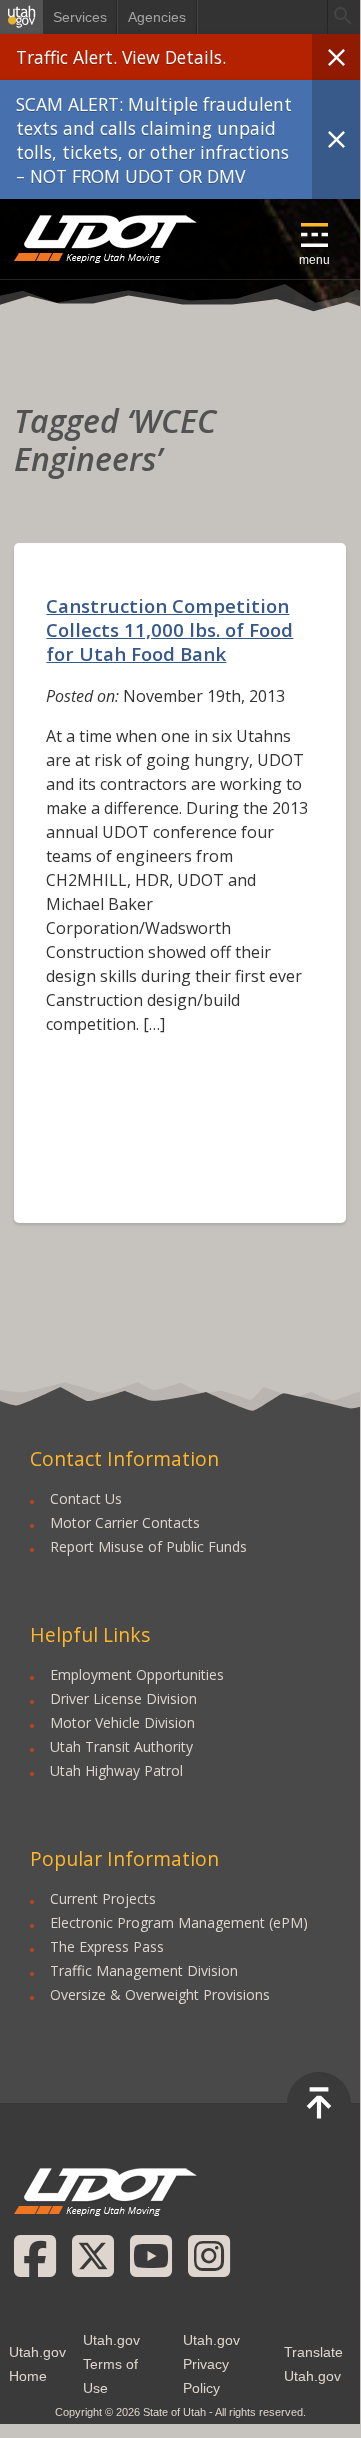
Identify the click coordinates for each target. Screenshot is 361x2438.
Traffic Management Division (144, 1970)
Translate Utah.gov (313, 2364)
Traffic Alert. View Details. (121, 57)
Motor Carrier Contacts (125, 1522)
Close (336, 57)
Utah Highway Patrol (116, 1770)
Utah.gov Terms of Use (111, 2364)
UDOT (106, 239)
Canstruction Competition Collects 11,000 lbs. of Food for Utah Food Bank (169, 629)
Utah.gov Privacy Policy (211, 2364)
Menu (314, 260)
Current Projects (103, 1898)
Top (319, 2104)
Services (80, 17)
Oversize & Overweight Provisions (160, 1994)
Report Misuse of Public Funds (148, 1546)
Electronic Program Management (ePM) (179, 1922)
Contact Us (86, 1498)
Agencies (157, 17)
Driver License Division (123, 1698)
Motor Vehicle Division (122, 1722)
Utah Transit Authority (121, 1746)
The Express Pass (107, 1946)
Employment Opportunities (137, 1674)
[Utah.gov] (21, 17)
